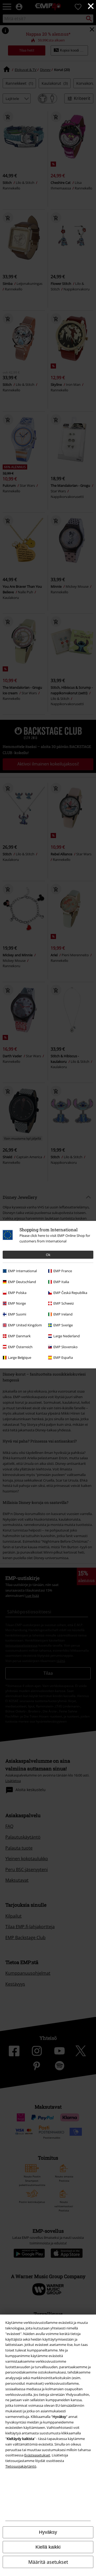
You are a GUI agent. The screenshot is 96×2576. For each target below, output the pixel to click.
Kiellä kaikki (48, 2547)
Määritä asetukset (48, 2562)
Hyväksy (48, 2532)
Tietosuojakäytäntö (21, 2466)
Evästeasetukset (37, 2455)
